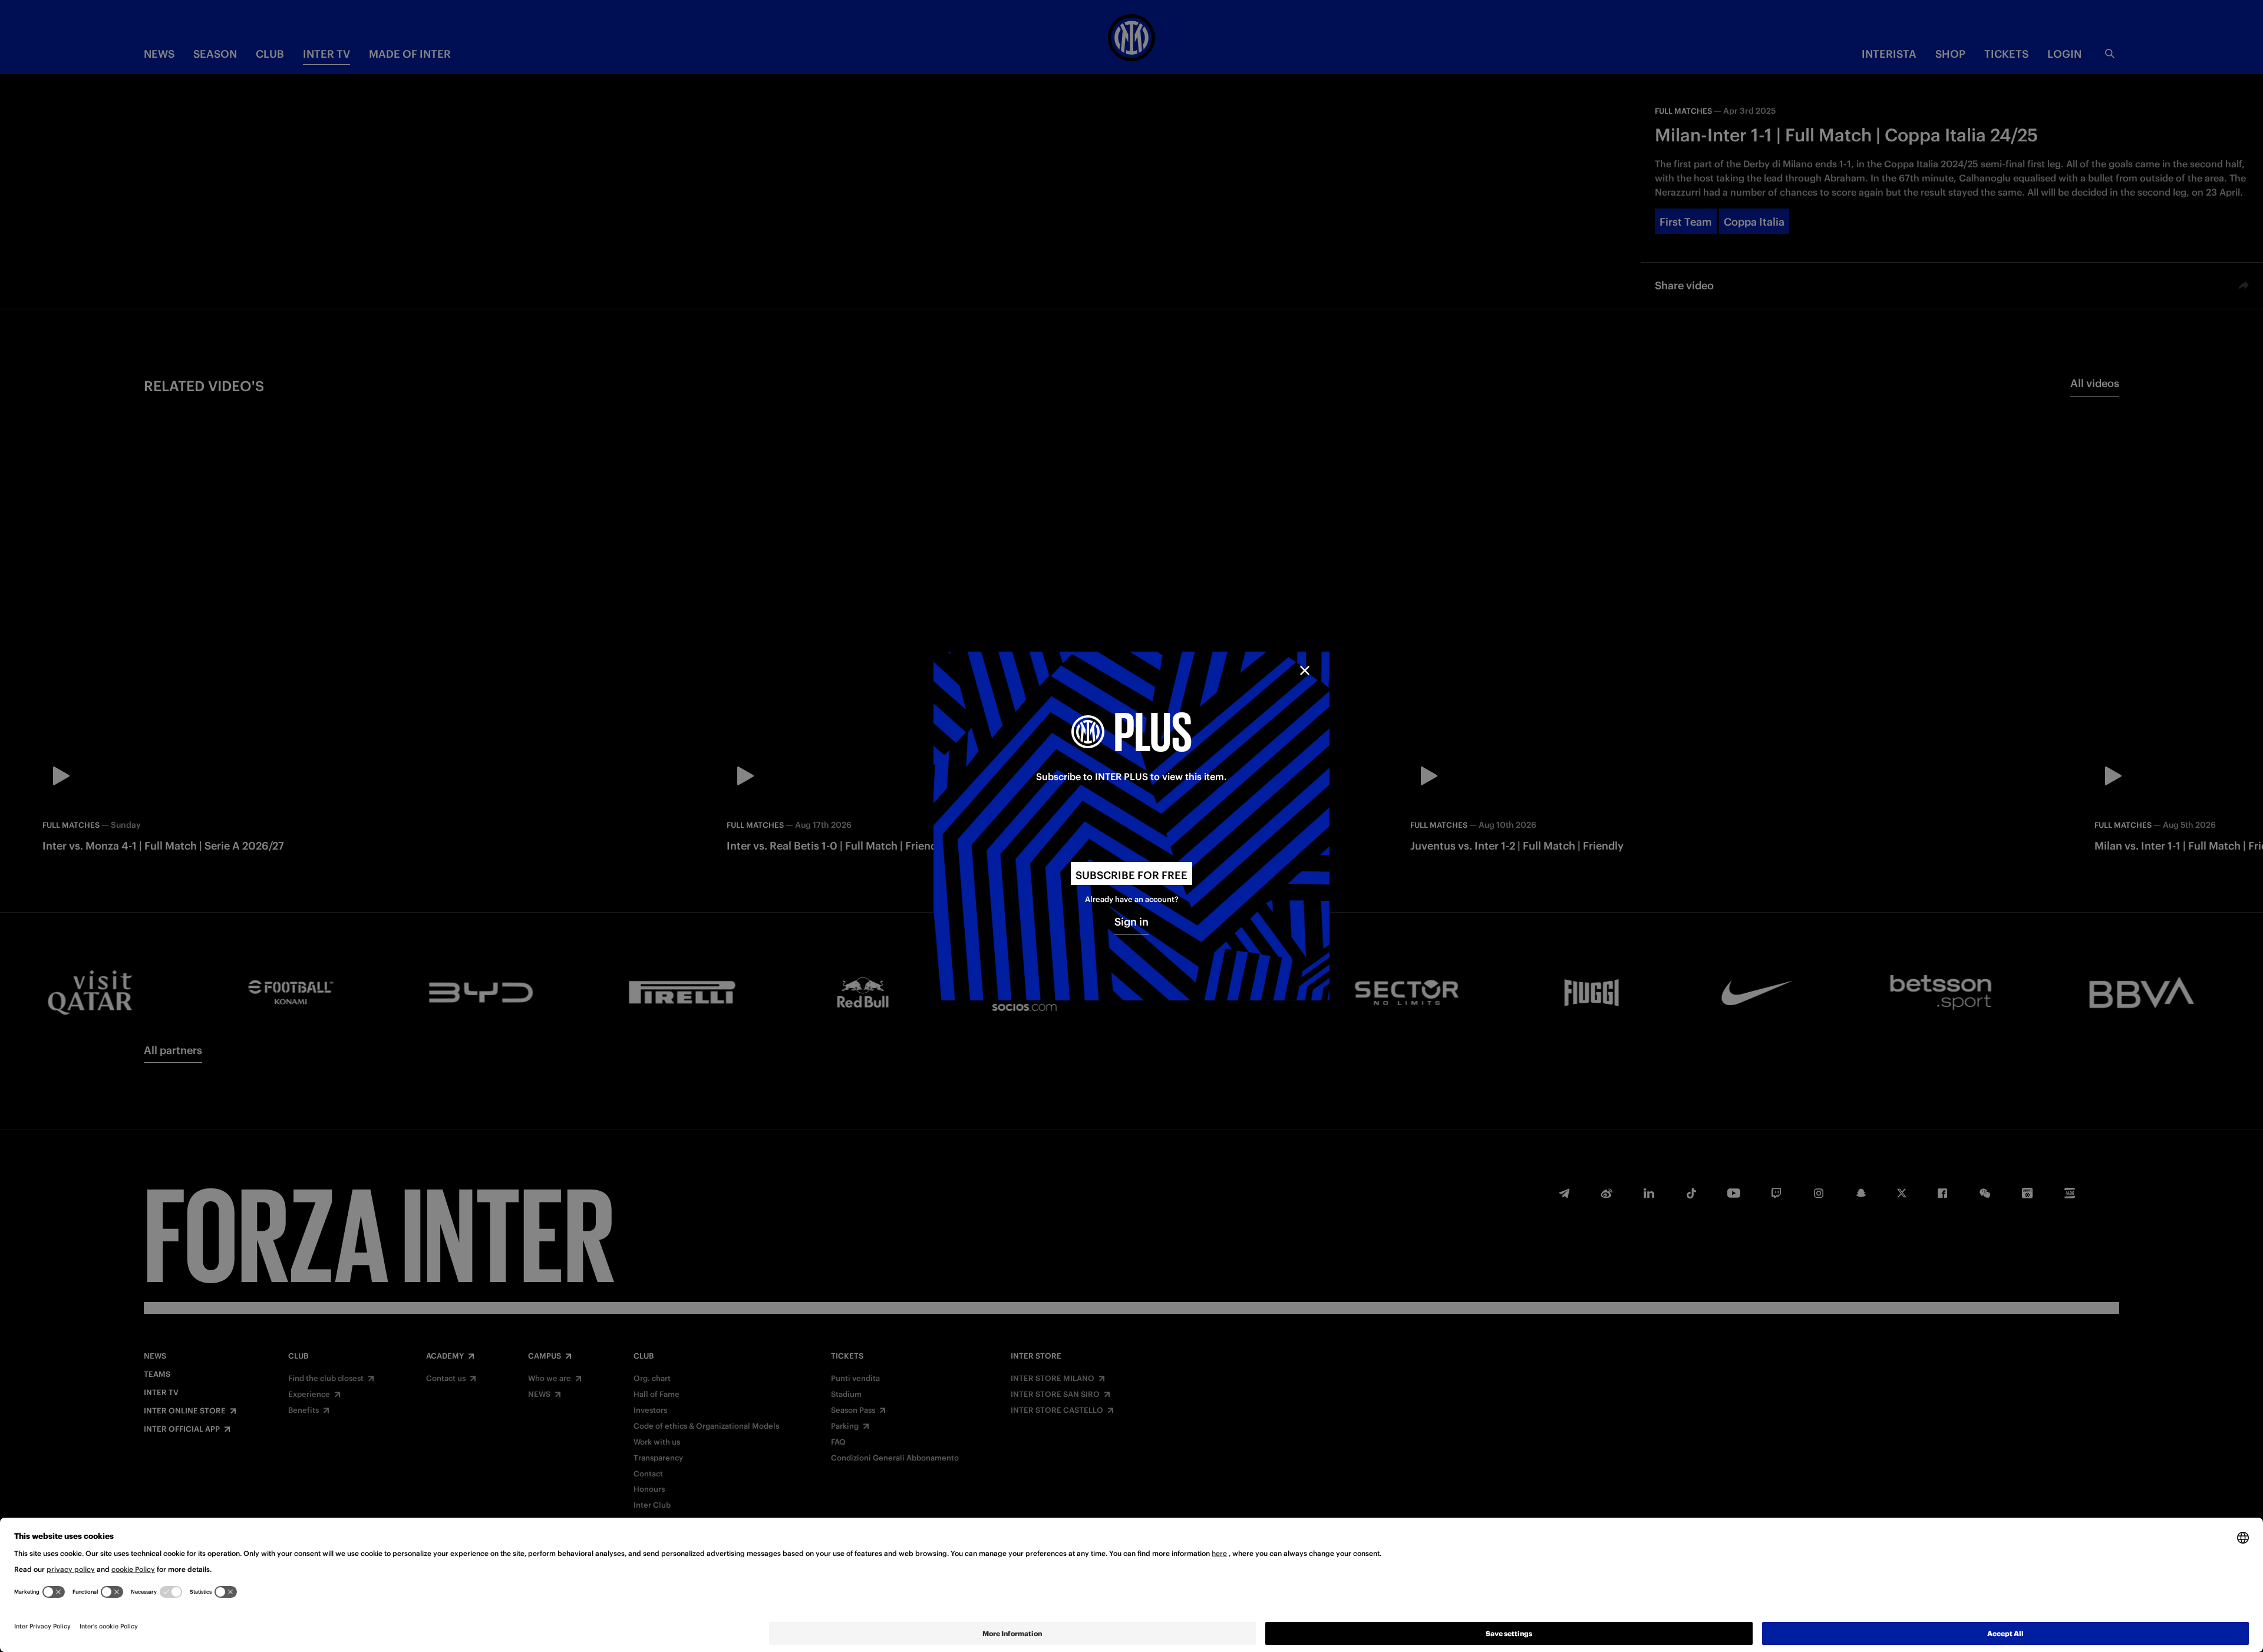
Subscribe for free (1131, 875)
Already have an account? (1132, 899)
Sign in (1131, 922)
